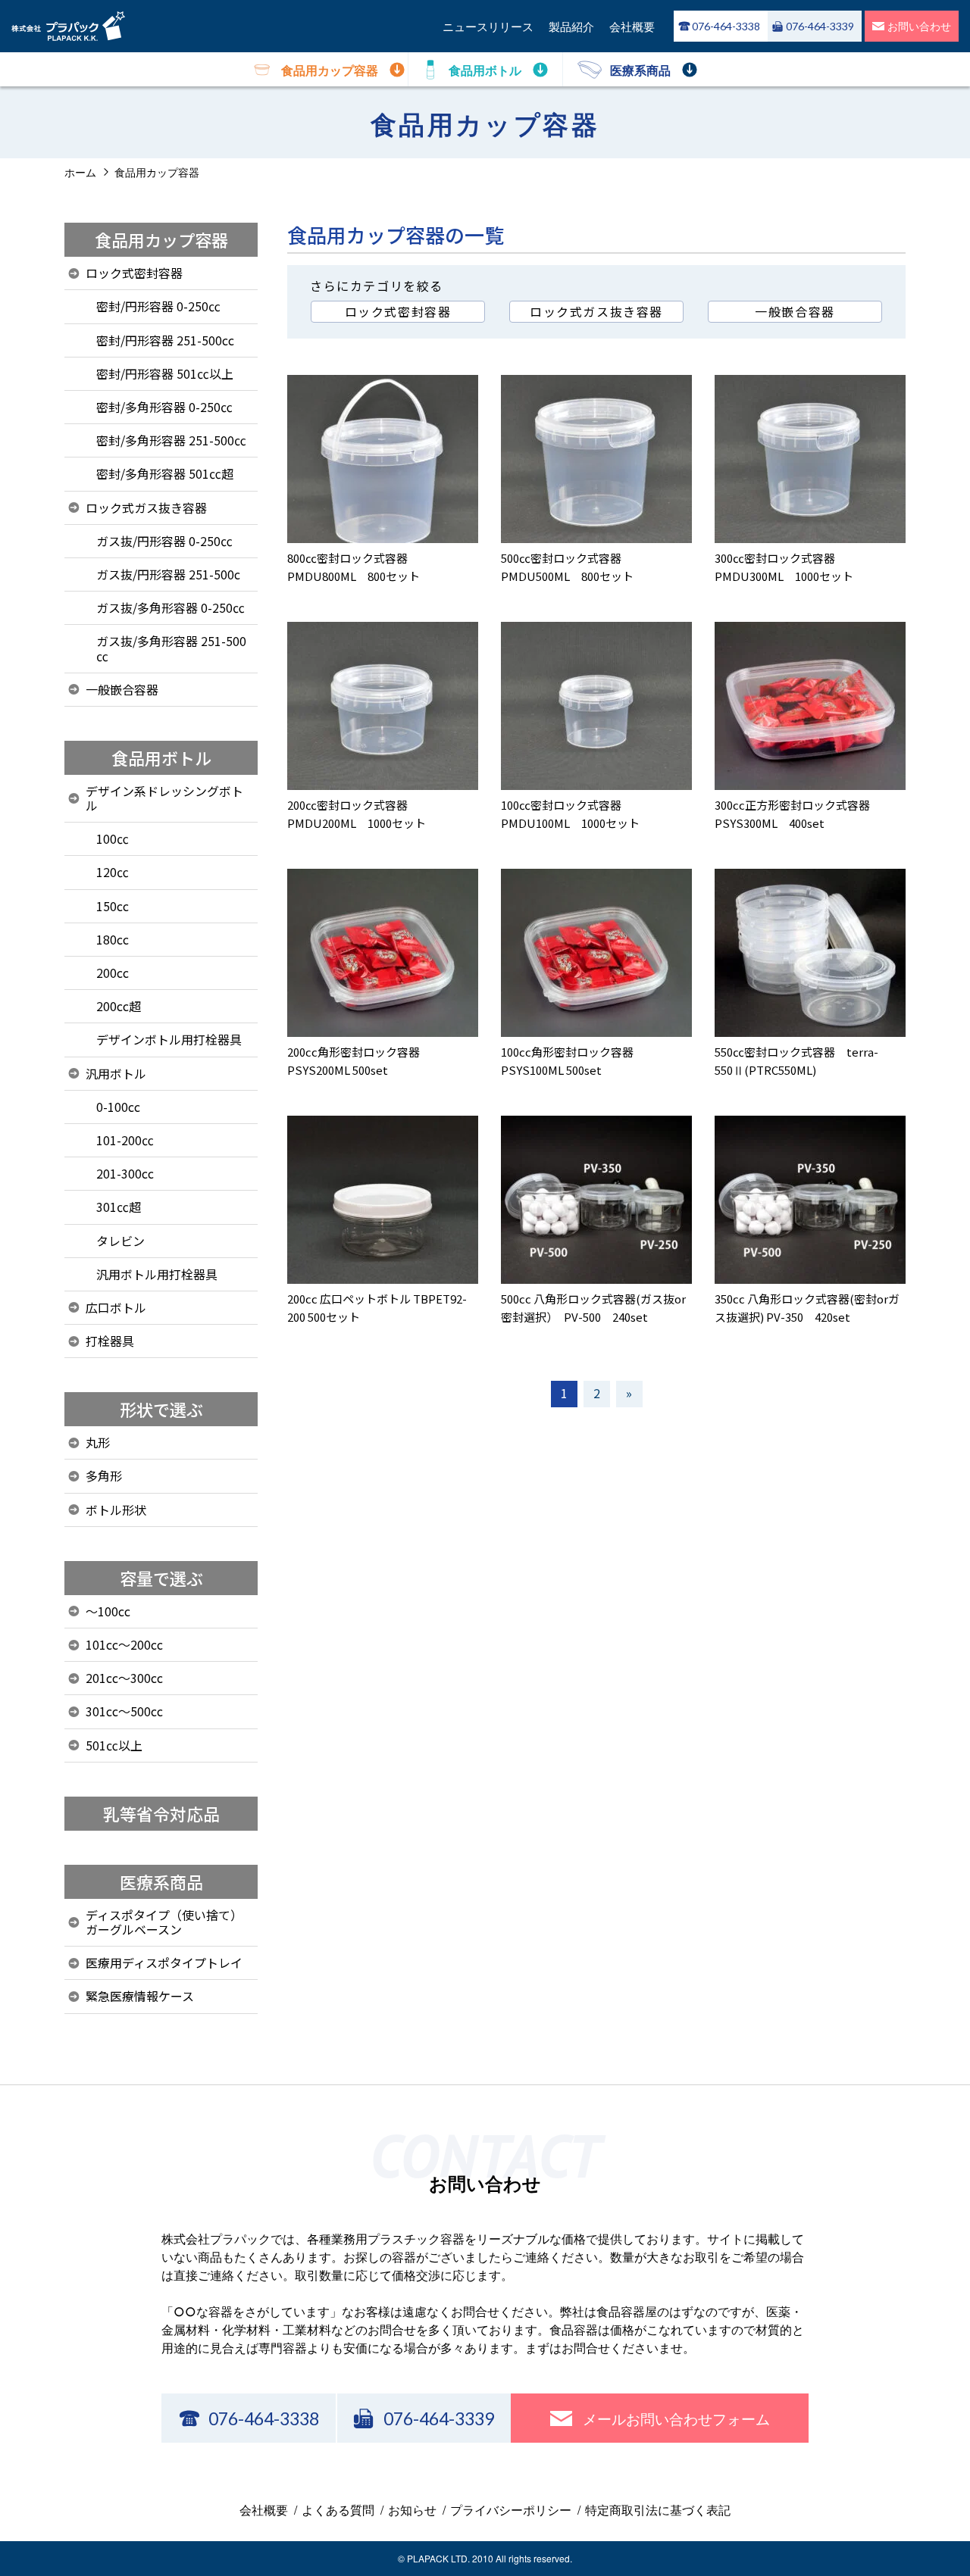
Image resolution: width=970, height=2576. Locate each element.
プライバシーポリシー (511, 2510)
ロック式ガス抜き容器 (596, 311)
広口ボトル (116, 1307)
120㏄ (113, 872)
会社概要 (632, 26)
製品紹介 (571, 26)
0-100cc (118, 1107)
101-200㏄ (125, 1140)
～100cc (108, 1611)
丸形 (98, 1442)
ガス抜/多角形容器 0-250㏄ (171, 607)
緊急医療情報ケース (140, 1996)
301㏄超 (119, 1207)
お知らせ (412, 2510)
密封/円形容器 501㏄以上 (165, 373)
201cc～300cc (124, 1678)
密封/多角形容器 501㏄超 (165, 473)
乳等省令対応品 (161, 1813)
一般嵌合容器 (795, 311)
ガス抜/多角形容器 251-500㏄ (171, 648)
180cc (113, 939)
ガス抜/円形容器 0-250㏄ (164, 541)
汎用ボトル (116, 1073)
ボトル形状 (116, 1510)
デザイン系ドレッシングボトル (164, 798)
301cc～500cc (124, 1711)
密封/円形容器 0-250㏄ (158, 306)
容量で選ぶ (161, 1578)
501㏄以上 (114, 1745)
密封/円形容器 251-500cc (165, 340)
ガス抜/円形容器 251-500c (168, 574)
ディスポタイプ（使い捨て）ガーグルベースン (164, 1922)
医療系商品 (161, 1881)
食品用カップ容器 (161, 239)
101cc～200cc (124, 1644)
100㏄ (113, 838)
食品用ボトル (161, 757)
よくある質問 (338, 2510)
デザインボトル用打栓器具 (169, 1039)
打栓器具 (110, 1341)
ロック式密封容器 (398, 311)
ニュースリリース (488, 26)
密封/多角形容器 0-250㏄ (164, 407)
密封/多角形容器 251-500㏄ (171, 440)
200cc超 (119, 1006)
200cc (113, 973)
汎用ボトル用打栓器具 (157, 1274)
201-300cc (125, 1173)
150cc (113, 906)
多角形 (104, 1475)
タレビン (120, 1241)
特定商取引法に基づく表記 (658, 2510)
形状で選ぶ (161, 1409)
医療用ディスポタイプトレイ (164, 1962)
